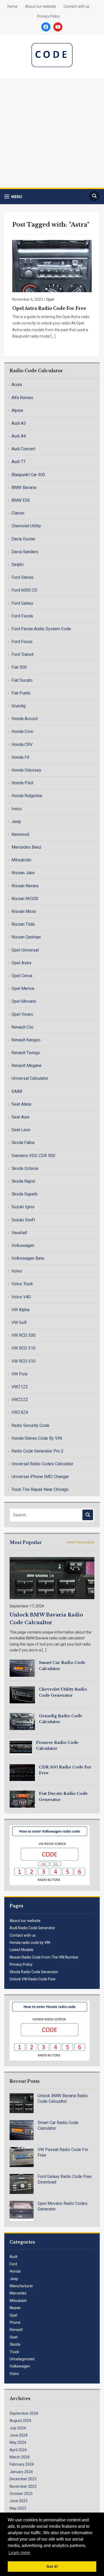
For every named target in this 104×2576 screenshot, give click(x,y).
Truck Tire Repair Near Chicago (40, 1489)
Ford (13, 2264)
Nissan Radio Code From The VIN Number (44, 1957)
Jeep (16, 822)
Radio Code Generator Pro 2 (37, 1451)
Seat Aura (20, 1117)
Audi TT (19, 462)
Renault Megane (27, 1066)
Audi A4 (19, 436)
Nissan (15, 2308)
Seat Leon (21, 1130)
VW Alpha (20, 1310)
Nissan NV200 (25, 899)
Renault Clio (23, 1027)
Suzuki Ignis (23, 1207)
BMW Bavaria (24, 487)
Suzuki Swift (23, 1220)
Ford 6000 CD (24, 590)
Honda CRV (22, 745)
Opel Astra (21, 963)
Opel (50, 299)
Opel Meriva (23, 988)
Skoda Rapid (23, 1181)
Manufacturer (21, 2286)
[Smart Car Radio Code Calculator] (22, 1668)
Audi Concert (23, 449)
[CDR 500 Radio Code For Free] (22, 1772)
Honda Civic (23, 731)
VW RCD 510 (23, 1361)
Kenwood (20, 834)
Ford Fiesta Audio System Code (41, 629)
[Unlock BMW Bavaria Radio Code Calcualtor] (52, 1578)
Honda (15, 2271)
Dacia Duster (23, 539)
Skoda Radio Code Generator (34, 1972)
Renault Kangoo (26, 1040)
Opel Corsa (22, 976)
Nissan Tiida (23, 924)
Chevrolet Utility (26, 526)
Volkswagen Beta (28, 1258)
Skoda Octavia (25, 1168)
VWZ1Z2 (20, 1387)
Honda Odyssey (26, 770)
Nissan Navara (25, 886)
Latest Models (21, 1950)
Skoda (15, 2344)
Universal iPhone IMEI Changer (40, 1477)
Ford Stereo (23, 577)
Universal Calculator (30, 1078)
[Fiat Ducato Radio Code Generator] (22, 1799)
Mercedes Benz (26, 847)
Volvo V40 (21, 1297)
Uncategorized (22, 2359)
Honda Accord (25, 719)
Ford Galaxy (22, 603)
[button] (13, 197)
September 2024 (24, 2413)
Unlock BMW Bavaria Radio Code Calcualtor (63, 2098)
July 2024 (18, 2428)
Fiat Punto (21, 693)
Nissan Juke (23, 873)
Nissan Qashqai (26, 937)
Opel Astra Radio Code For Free (49, 308)
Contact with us (77, 6)
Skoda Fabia (23, 1143)
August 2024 (20, 2421)
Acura (17, 385)
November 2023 (23, 2486)
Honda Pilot (22, 783)
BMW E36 (21, 500)
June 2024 (19, 2435)
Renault (16, 2330)
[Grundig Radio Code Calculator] (22, 1721)
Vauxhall (19, 1233)
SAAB (17, 1091)
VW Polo (20, 1374)
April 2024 (18, 2450)
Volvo (17, 1271)
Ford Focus (22, 642)
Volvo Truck (22, 1284)
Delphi (17, 565)
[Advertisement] (52, 133)
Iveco (17, 809)
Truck (14, 2352)
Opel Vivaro (22, 1014)
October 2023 (21, 2494)
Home (13, 6)
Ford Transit (23, 654)
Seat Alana (21, 1104)
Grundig (19, 706)
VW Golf (19, 1323)
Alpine (17, 410)
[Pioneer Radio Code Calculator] (21, 1747)
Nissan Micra (24, 911)
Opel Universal (25, 950)
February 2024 (22, 2464)
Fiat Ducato (22, 680)
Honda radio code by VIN (30, 1943)
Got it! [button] (52, 2566)
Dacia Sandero (25, 552)
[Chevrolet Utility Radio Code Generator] (22, 1695)
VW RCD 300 (23, 1335)
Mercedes (18, 2293)
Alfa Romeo (22, 398)
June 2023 (19, 2501)
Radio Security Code (30, 1425)
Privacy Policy (49, 16)
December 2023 (23, 2479)
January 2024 (21, 2472)
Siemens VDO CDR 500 (33, 1156)
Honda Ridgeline (27, 796)
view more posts (81, 1542)
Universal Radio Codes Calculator (42, 1464)
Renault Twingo (26, 1053)
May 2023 (18, 2508)
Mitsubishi (21, 860)
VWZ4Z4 (20, 1412)
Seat (14, 2337)
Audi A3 (19, 423)
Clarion (18, 513)
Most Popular (26, 1542)
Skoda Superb (25, 1194)
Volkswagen (23, 1245)
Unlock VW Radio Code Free (33, 1979)
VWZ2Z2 (20, 1400)
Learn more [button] (19, 2553)
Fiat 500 (19, 667)
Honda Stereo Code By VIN (37, 1438)
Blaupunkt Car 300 (28, 475)
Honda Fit (20, 757)
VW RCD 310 (23, 1348)
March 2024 (20, 2457)
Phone (15, 2322)
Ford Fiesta (22, 616)
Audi (13, 2257)
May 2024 (18, 2442)
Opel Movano (24, 1001)
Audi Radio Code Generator (32, 1928)
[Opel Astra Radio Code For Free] (52, 266)
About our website (41, 6)
